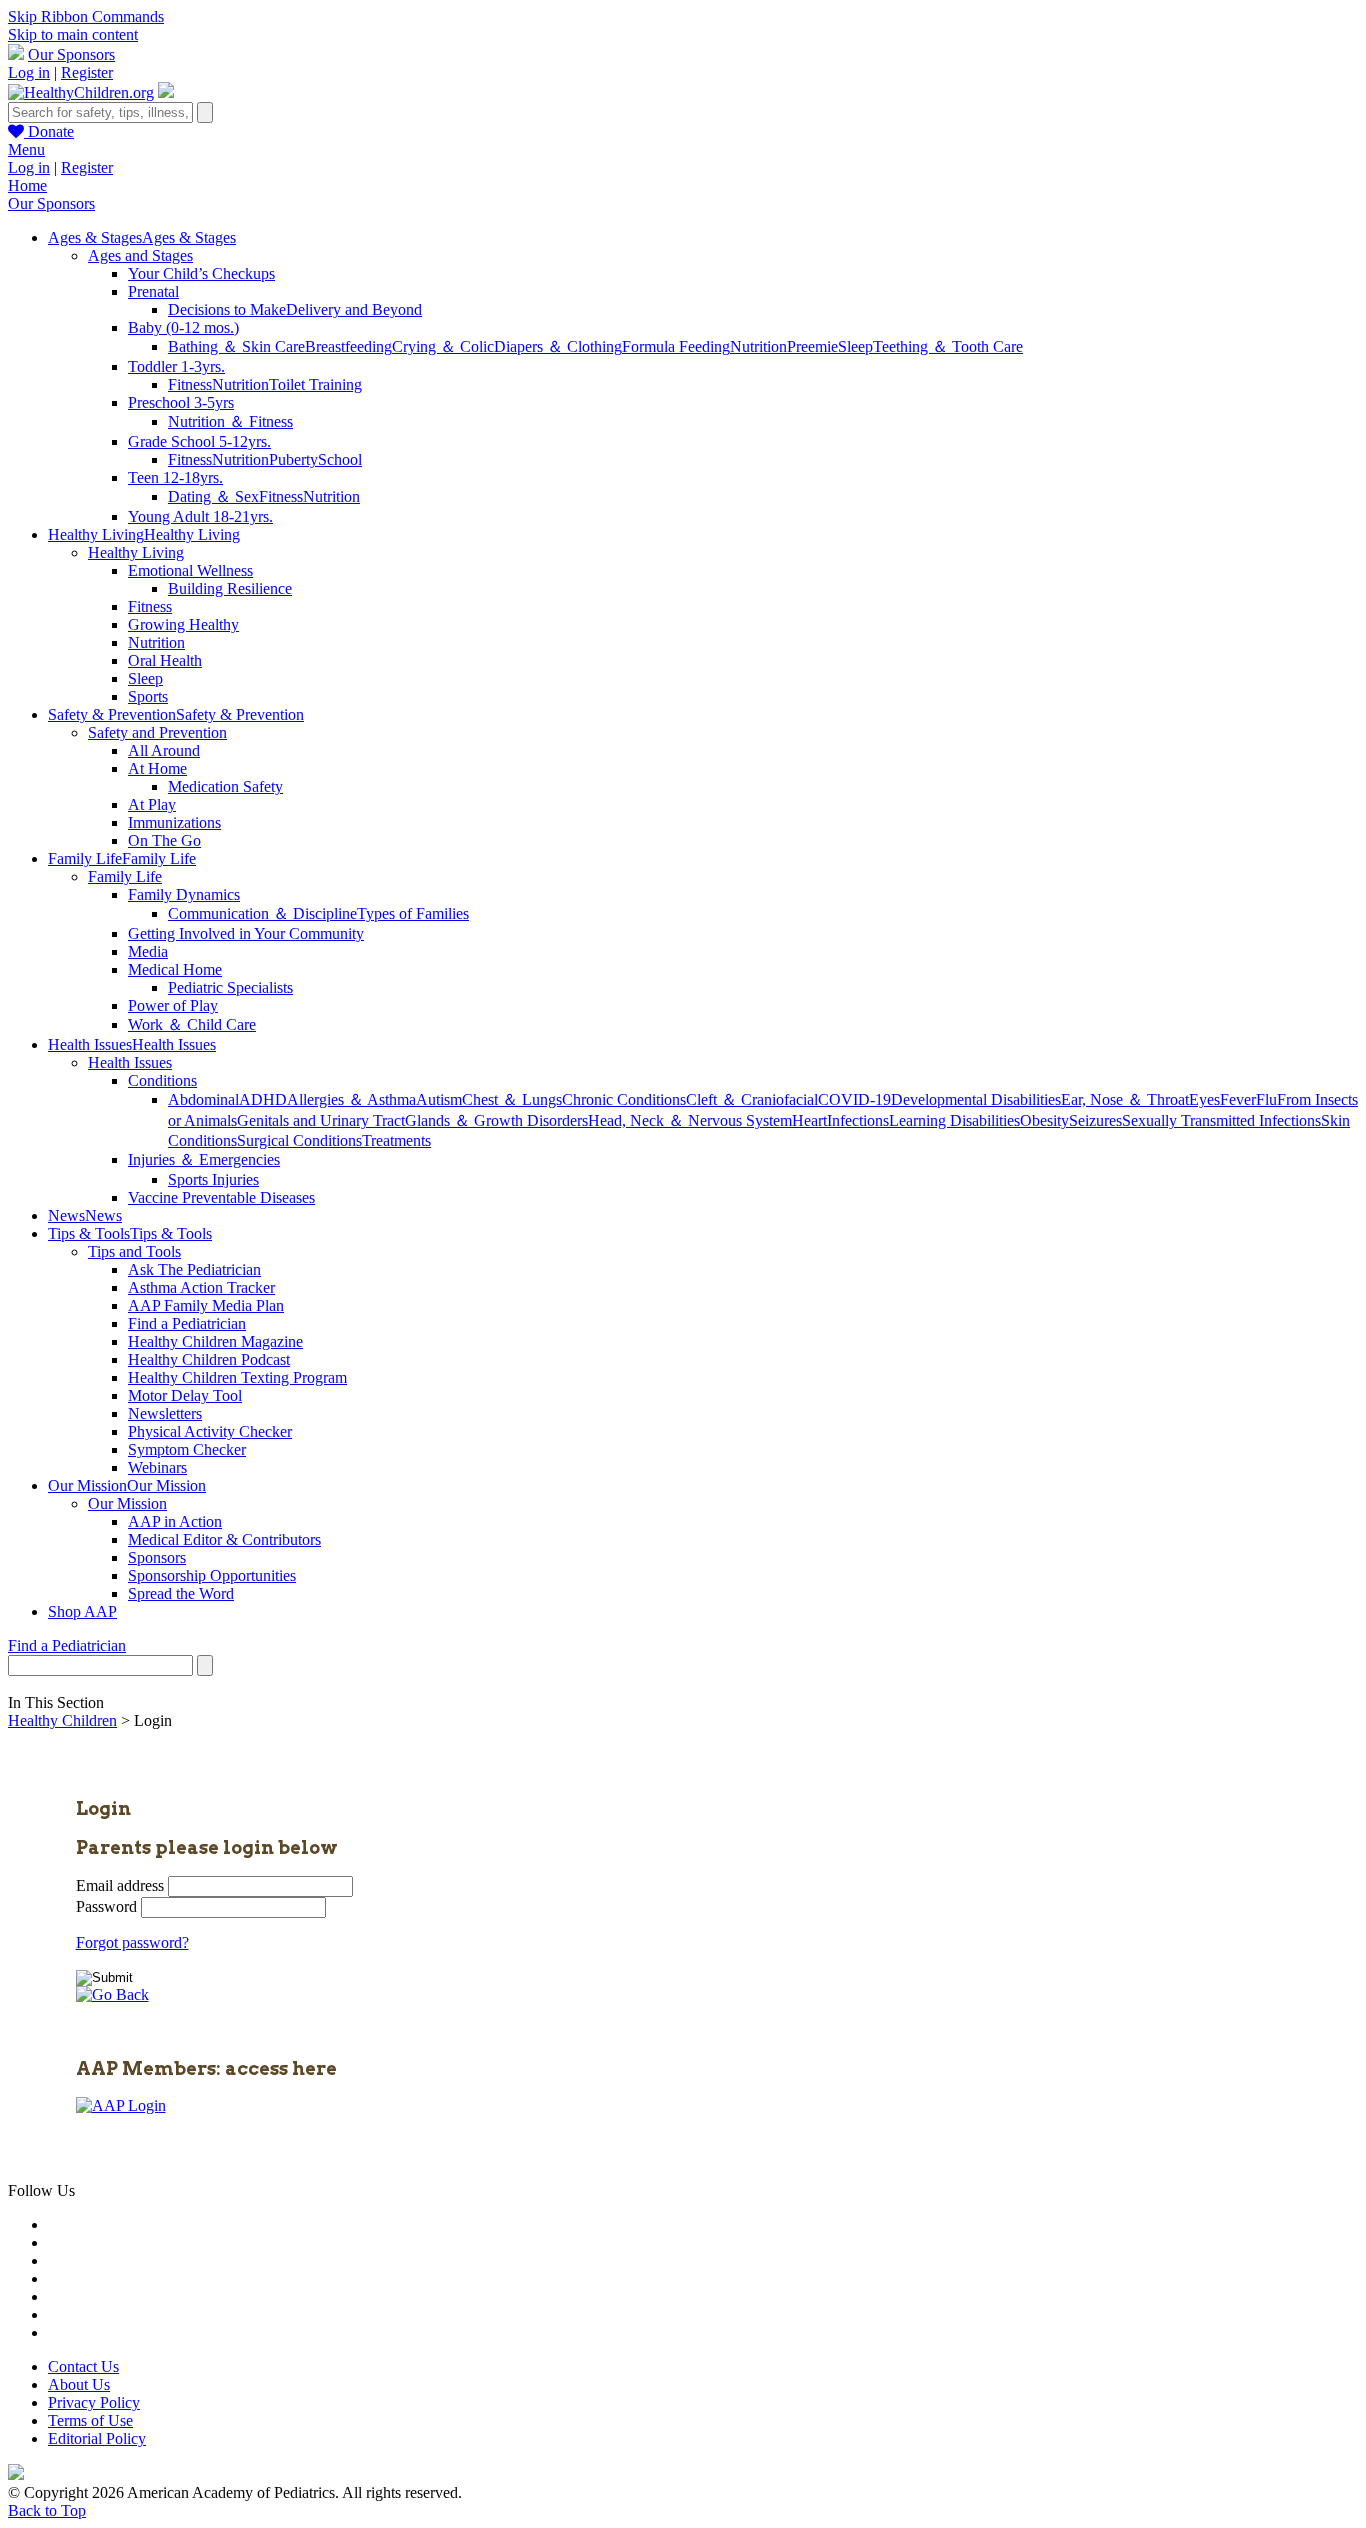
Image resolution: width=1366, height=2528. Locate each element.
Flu (1266, 1099)
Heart (809, 1120)
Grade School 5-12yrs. (199, 441)
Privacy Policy (94, 2402)
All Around (164, 750)
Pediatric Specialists (230, 987)
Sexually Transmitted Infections (1221, 1120)
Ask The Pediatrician (194, 1269)
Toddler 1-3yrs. (176, 366)
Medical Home (175, 969)
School (340, 459)
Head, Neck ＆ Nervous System (690, 1120)
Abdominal (203, 1099)
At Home (157, 768)
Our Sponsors (71, 54)
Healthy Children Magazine (215, 1341)
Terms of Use (90, 2420)
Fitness (190, 384)
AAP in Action (175, 1521)
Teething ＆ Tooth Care (948, 346)
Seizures (1095, 1120)
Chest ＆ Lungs (512, 1099)
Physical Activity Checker (210, 1431)
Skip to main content (73, 34)
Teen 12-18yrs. (175, 477)
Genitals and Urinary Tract (321, 1120)
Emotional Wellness (190, 570)
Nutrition (758, 346)
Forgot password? (132, 1942)
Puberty (293, 459)
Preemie (812, 346)
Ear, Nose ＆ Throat (1125, 1099)
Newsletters (165, 1413)
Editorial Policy (97, 2438)
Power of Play (173, 1005)
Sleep (855, 346)
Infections (858, 1120)
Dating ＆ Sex (213, 496)
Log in (29, 72)
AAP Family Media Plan (206, 1305)
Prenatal (153, 291)
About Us (79, 2384)
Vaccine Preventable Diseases (221, 1197)
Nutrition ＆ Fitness (230, 421)
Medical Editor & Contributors (224, 1539)
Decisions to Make (227, 309)
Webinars (157, 1467)
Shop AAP (82, 1611)
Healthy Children (62, 1720)
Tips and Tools (134, 1251)
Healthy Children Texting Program (237, 1377)
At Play (152, 804)
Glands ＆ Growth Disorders (496, 1120)
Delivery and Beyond (354, 309)
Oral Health (165, 660)
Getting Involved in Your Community (246, 933)
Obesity (1044, 1120)
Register (87, 72)
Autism (439, 1099)
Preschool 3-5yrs (181, 402)
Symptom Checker (187, 1449)
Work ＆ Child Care (192, 1024)
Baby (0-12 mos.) (183, 327)
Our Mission (127, 1503)
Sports (148, 696)
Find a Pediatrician (187, 1323)
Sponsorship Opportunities (212, 1575)
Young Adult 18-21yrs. (200, 516)
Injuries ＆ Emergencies (204, 1159)
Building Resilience (230, 588)
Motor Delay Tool (185, 1395)
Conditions (162, 1080)
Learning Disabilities (954, 1120)
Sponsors (157, 1557)
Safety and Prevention (157, 732)
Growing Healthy (183, 624)
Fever (1238, 1099)
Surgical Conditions (299, 1140)
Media (148, 951)
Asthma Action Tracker (201, 1287)
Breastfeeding (348, 346)
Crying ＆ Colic (443, 346)
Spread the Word (181, 1593)
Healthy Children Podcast (209, 1359)
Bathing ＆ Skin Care (236, 346)
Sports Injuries (213, 1179)
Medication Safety (225, 786)
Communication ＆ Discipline (262, 913)
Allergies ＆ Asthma (351, 1099)
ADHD (263, 1099)
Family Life (125, 876)
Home (27, 185)
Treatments (396, 1140)
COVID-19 (854, 1099)
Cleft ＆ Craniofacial (752, 1099)
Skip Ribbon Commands (86, 16)
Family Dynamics (184, 894)
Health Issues (130, 1062)
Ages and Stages (140, 255)
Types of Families (413, 913)
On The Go (164, 840)
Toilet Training (315, 384)
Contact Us (83, 2366)
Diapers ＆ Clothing (558, 346)
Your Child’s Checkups (201, 273)
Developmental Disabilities (976, 1099)
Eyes (1204, 1099)
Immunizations (174, 822)
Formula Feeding (676, 346)
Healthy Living (136, 552)
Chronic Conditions (624, 1099)
